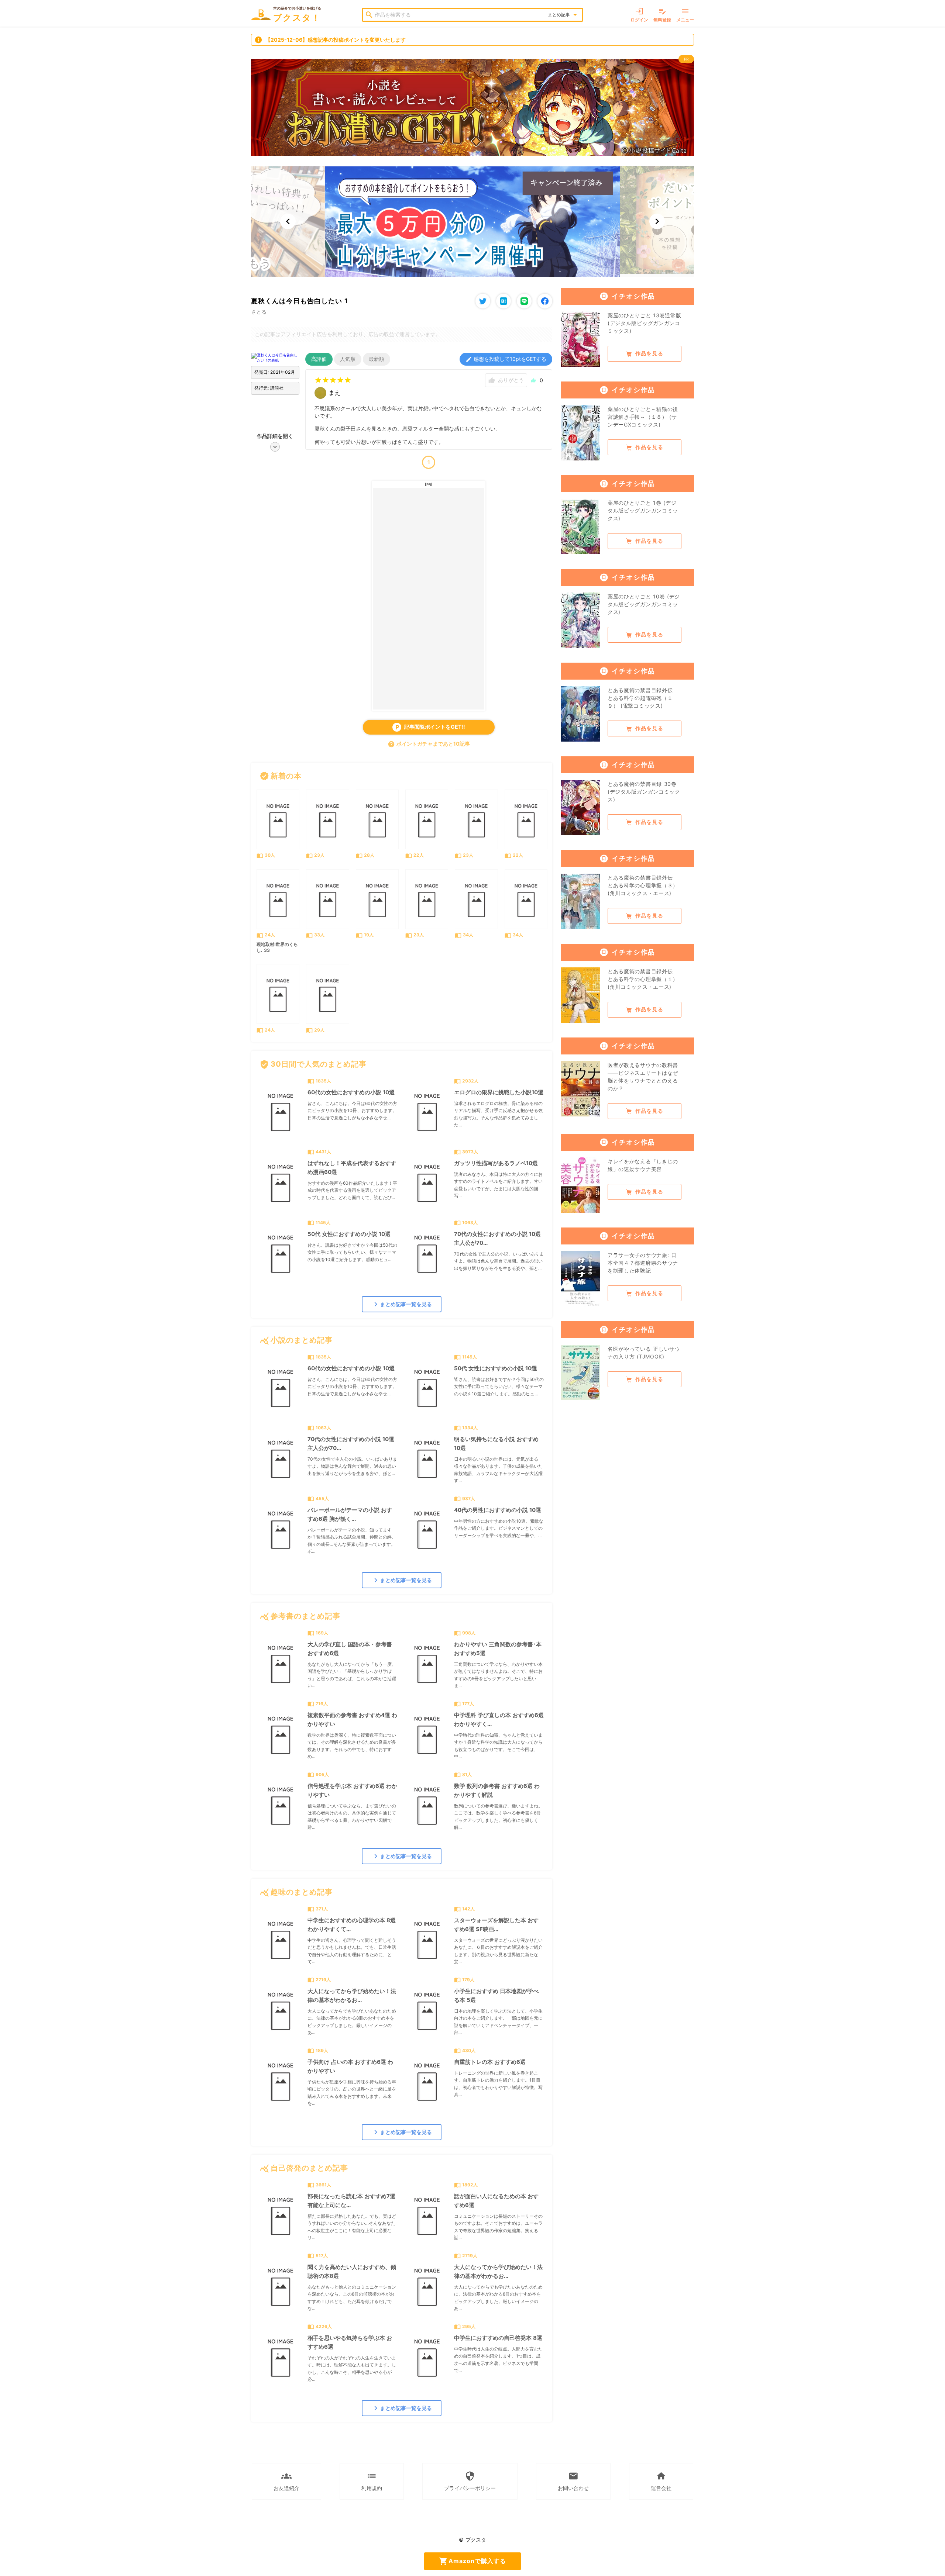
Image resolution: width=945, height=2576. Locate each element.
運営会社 (661, 2481)
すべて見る (532, 776)
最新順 (377, 359)
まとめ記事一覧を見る (402, 1304)
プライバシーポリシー (470, 2481)
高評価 (319, 359)
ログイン (639, 15)
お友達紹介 (286, 2481)
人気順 (348, 359)
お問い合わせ (573, 2481)
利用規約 (372, 2481)
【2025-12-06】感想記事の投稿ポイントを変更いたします (330, 40)
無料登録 (662, 15)
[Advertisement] (429, 599)
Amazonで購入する (472, 2561)
